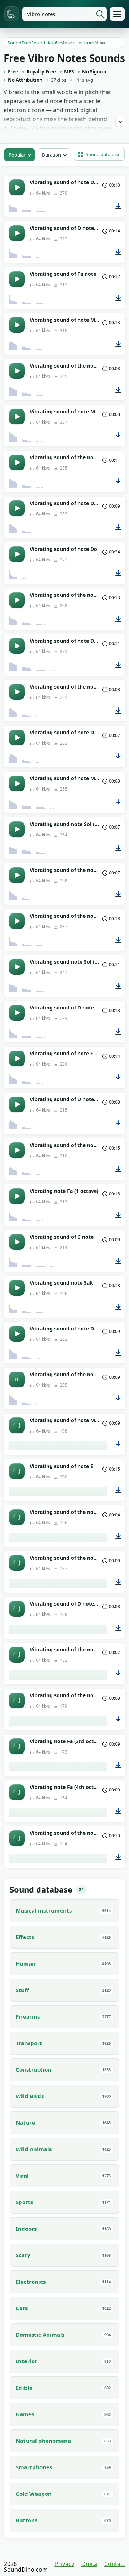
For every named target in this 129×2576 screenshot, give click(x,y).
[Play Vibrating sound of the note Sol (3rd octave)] (17, 1380)
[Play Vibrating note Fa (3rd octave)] (17, 1746)
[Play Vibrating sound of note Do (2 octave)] (17, 646)
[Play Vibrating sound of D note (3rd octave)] (17, 1104)
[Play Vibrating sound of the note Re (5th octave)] (17, 1563)
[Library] (117, 14)
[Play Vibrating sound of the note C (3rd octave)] (17, 692)
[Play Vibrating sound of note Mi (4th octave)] (17, 417)
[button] (99, 154)
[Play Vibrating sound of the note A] (17, 921)
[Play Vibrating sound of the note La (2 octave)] (17, 371)
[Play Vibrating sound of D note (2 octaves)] (17, 1609)
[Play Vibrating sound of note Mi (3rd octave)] (17, 1425)
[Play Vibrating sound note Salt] (17, 1288)
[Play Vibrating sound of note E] (17, 1471)
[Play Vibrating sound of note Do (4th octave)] (17, 508)
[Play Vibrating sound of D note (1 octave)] (17, 233)
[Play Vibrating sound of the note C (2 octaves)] (17, 462)
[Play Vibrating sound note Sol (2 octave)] (17, 967)
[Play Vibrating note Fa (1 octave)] (17, 1196)
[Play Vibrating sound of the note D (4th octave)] (17, 1655)
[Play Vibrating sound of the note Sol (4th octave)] (17, 875)
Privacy (64, 2564)
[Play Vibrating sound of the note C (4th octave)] (17, 1517)
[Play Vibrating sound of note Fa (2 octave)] (17, 1059)
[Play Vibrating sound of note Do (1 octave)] (17, 187)
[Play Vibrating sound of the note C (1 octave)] (17, 1150)
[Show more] (120, 122)
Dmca (89, 2564)
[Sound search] (100, 14)
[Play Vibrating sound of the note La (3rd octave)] (17, 1700)
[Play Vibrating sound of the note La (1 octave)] (17, 600)
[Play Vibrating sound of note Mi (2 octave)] (17, 325)
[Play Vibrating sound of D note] (17, 1013)
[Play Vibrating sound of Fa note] (17, 279)
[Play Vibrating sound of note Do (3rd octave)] (17, 738)
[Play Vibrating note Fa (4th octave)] (17, 1792)
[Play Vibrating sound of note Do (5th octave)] (17, 1334)
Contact (115, 2564)
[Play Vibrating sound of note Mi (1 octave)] (17, 783)
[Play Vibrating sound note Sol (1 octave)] (17, 829)
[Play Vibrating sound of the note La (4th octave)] (17, 1838)
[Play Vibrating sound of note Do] (17, 554)
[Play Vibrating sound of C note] (17, 1242)
